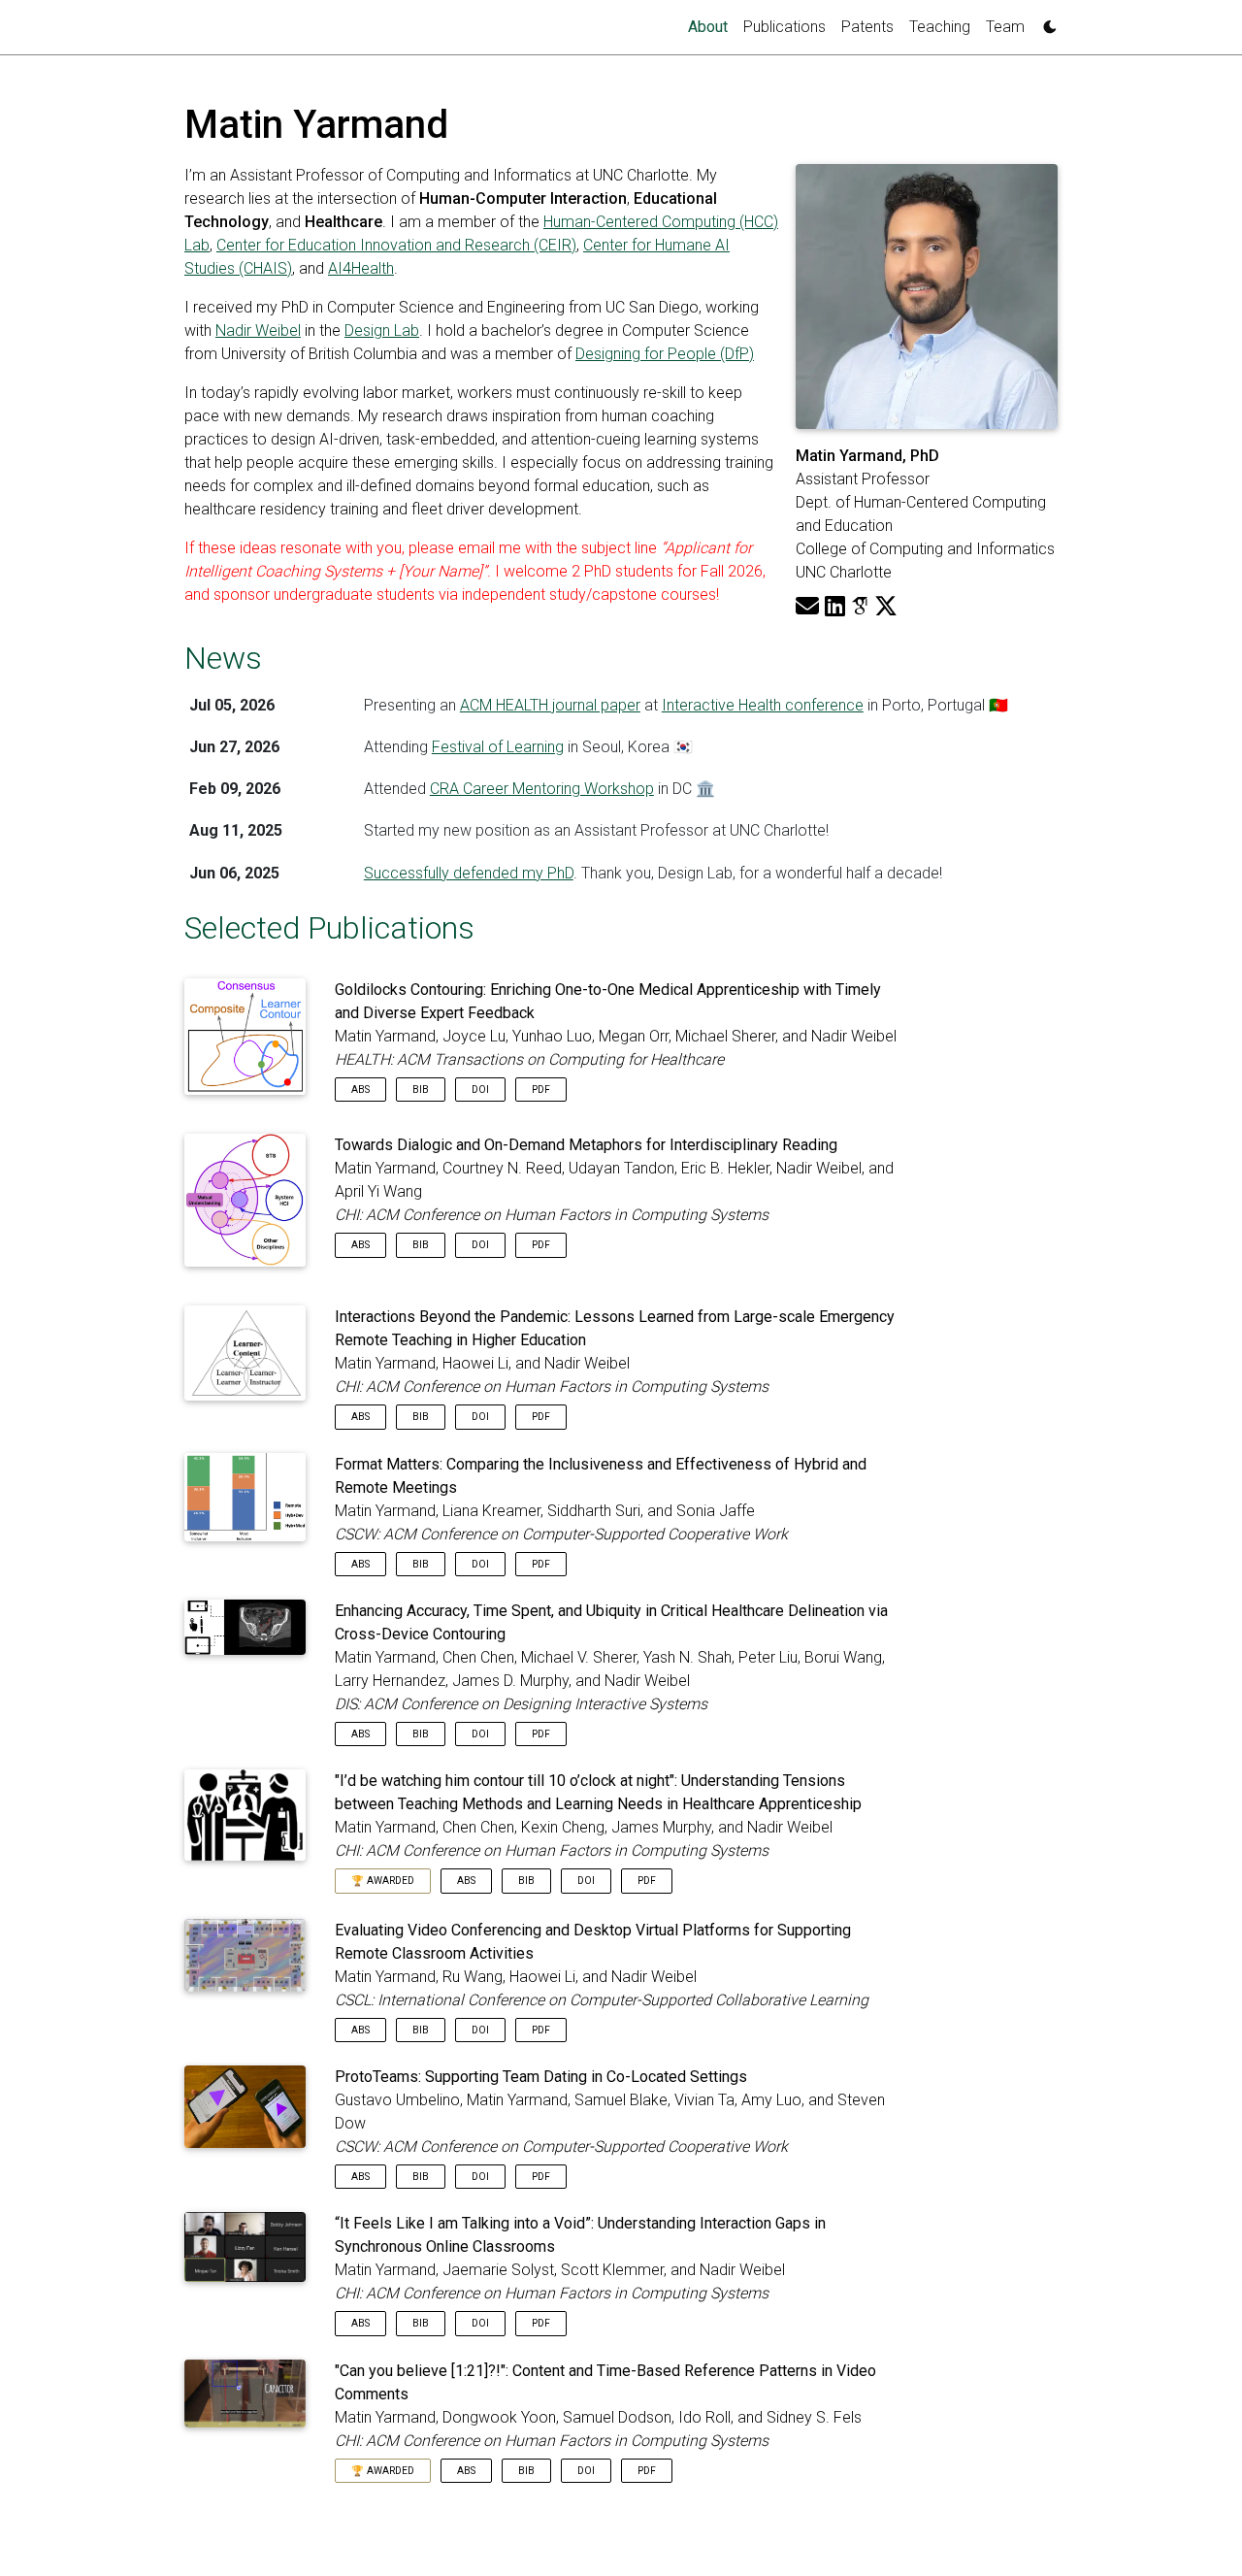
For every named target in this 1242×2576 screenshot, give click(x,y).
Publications (784, 27)
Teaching (940, 27)
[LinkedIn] (835, 607)
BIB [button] (421, 1090)
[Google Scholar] (860, 607)
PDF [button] (541, 1090)
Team (1005, 27)
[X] (886, 607)
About (712, 26)
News (223, 658)
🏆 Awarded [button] (383, 1881)
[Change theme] (1045, 21)
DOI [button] (480, 1090)
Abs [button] (360, 1090)
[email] (807, 607)
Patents (867, 27)
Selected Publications (329, 928)
